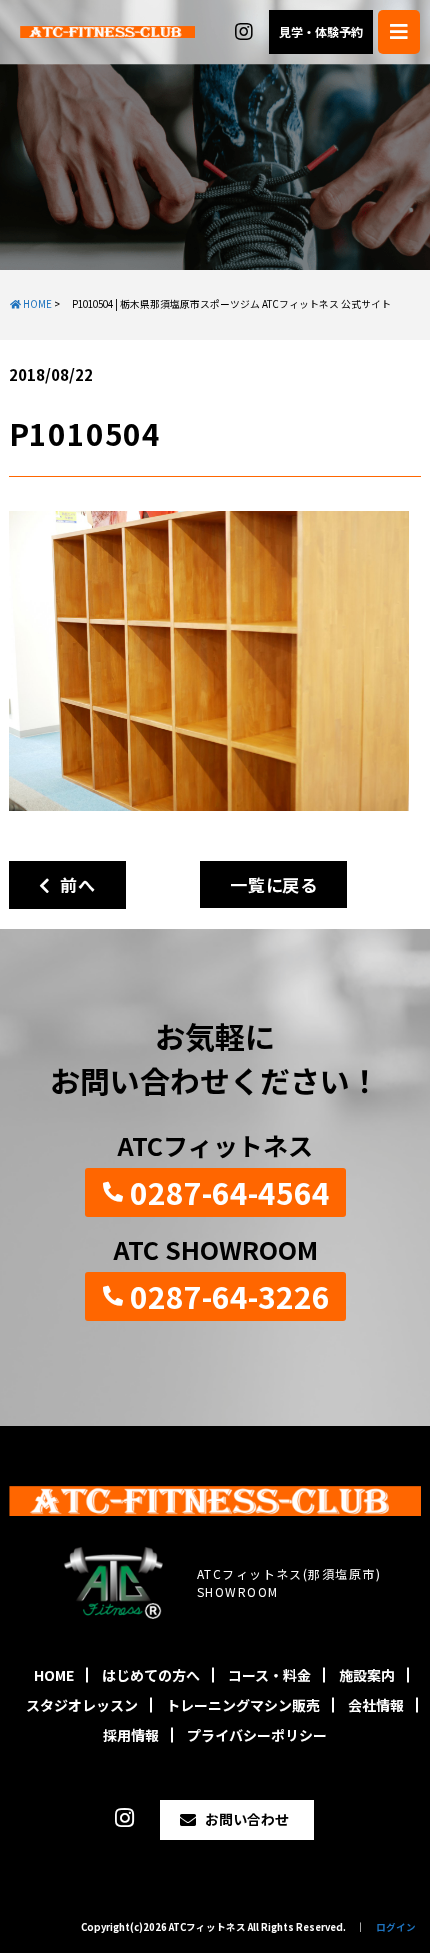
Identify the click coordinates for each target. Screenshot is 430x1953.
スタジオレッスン (82, 1705)
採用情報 (131, 1735)
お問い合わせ (247, 1819)
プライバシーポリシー (257, 1735)
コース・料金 (269, 1675)
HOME (54, 1675)
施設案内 (367, 1675)
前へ (72, 884)
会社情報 (376, 1705)
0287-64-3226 (230, 1296)
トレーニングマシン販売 (243, 1705)
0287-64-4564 (230, 1192)
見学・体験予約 (321, 31)
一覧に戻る (273, 884)
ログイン (396, 1927)
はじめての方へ (151, 1675)
